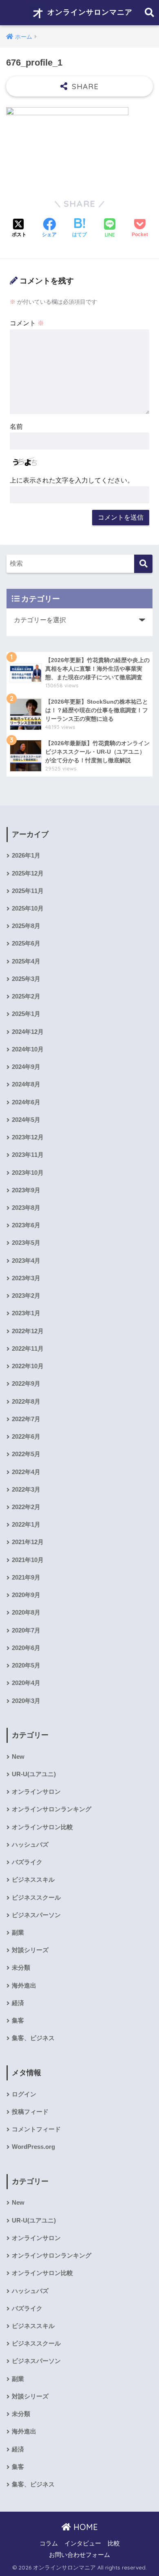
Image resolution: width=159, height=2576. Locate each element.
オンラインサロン (36, 1792)
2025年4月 (26, 961)
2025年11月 (28, 891)
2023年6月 (26, 1225)
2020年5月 (26, 1665)
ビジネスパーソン (36, 1915)
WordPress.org (33, 2147)
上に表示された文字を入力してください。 (72, 480)
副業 (18, 1933)
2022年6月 (26, 1437)
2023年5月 (26, 1243)
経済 (18, 2003)
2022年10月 (28, 1366)
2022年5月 (26, 1454)
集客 (18, 2021)
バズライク (27, 1862)
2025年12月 (28, 873)
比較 (114, 2543)
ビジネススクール (36, 1898)
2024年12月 (28, 1032)
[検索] (143, 564)
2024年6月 (26, 1102)
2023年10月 (28, 1173)
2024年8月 (26, 1084)
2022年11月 (28, 1349)
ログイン (24, 2094)
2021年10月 (28, 1560)
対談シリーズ (30, 1950)
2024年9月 (26, 1067)
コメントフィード (36, 2129)
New (18, 1757)
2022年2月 (26, 1507)
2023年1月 (26, 1313)
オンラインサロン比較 (42, 1827)
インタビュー (83, 2543)
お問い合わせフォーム (79, 2555)
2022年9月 (26, 1384)
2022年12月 (28, 1331)
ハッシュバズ (30, 1845)
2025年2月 (26, 996)
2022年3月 (26, 1490)
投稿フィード (30, 2112)
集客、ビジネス (33, 2038)
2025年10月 (28, 908)
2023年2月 (26, 1296)
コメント (27, 323)
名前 (16, 427)
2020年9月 (26, 1595)
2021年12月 (28, 1542)
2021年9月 (26, 1578)
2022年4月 (26, 1472)
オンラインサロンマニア (89, 12)
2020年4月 (26, 1683)
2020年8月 (26, 1613)
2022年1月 (26, 1525)
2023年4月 (26, 1261)
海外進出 (24, 1986)
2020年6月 (26, 1648)
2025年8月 (26, 926)
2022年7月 (26, 1419)
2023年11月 (28, 1155)
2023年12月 (28, 1137)
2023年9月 (26, 1190)
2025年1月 (26, 1014)
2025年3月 (26, 979)
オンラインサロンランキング (52, 1809)
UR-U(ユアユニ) (34, 1774)
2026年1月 (26, 856)
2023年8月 (26, 1208)
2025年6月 (26, 944)
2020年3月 (26, 1701)
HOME (84, 2527)
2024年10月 (28, 1049)
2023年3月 (26, 1278)
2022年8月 (26, 1402)
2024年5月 (26, 1120)
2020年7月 (26, 1630)
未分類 (21, 1968)
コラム (49, 2543)
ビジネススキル (33, 1880)
